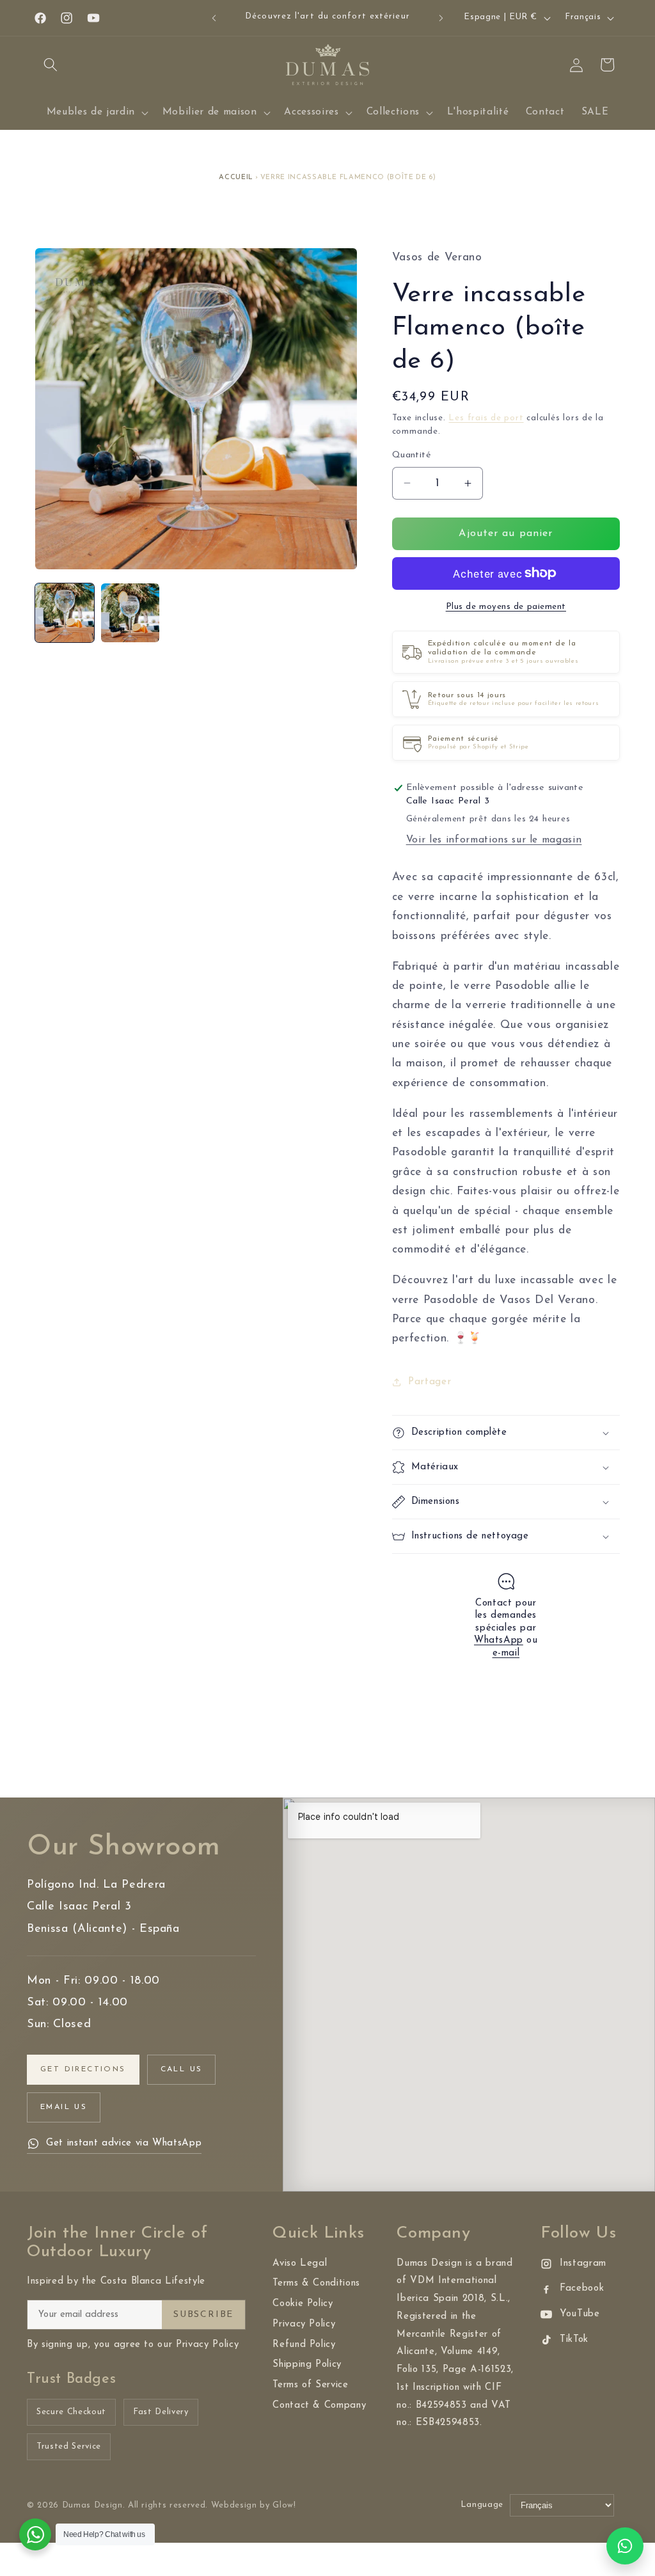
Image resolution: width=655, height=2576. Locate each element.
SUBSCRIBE (203, 2315)
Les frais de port (486, 418)
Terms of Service (311, 2385)
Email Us (64, 2107)
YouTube (580, 2314)
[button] (51, 65)
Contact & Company (319, 2406)
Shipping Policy (307, 2365)
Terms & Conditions (316, 2283)
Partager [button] (430, 1382)
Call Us (182, 2069)
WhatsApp (499, 1640)
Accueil (236, 178)
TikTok (574, 2340)
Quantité (412, 455)
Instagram (583, 2264)
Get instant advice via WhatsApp (124, 2143)
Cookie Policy (303, 2304)
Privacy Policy (304, 2324)
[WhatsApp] (625, 2546)
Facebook (582, 2288)
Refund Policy (304, 2345)
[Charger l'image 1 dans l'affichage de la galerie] (65, 613)
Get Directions (83, 2069)
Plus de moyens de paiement (506, 607)
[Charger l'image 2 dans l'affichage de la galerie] (130, 613)
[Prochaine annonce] (441, 18)
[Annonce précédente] (214, 18)
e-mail (506, 1653)
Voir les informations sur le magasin (494, 840)
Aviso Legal (300, 2264)
